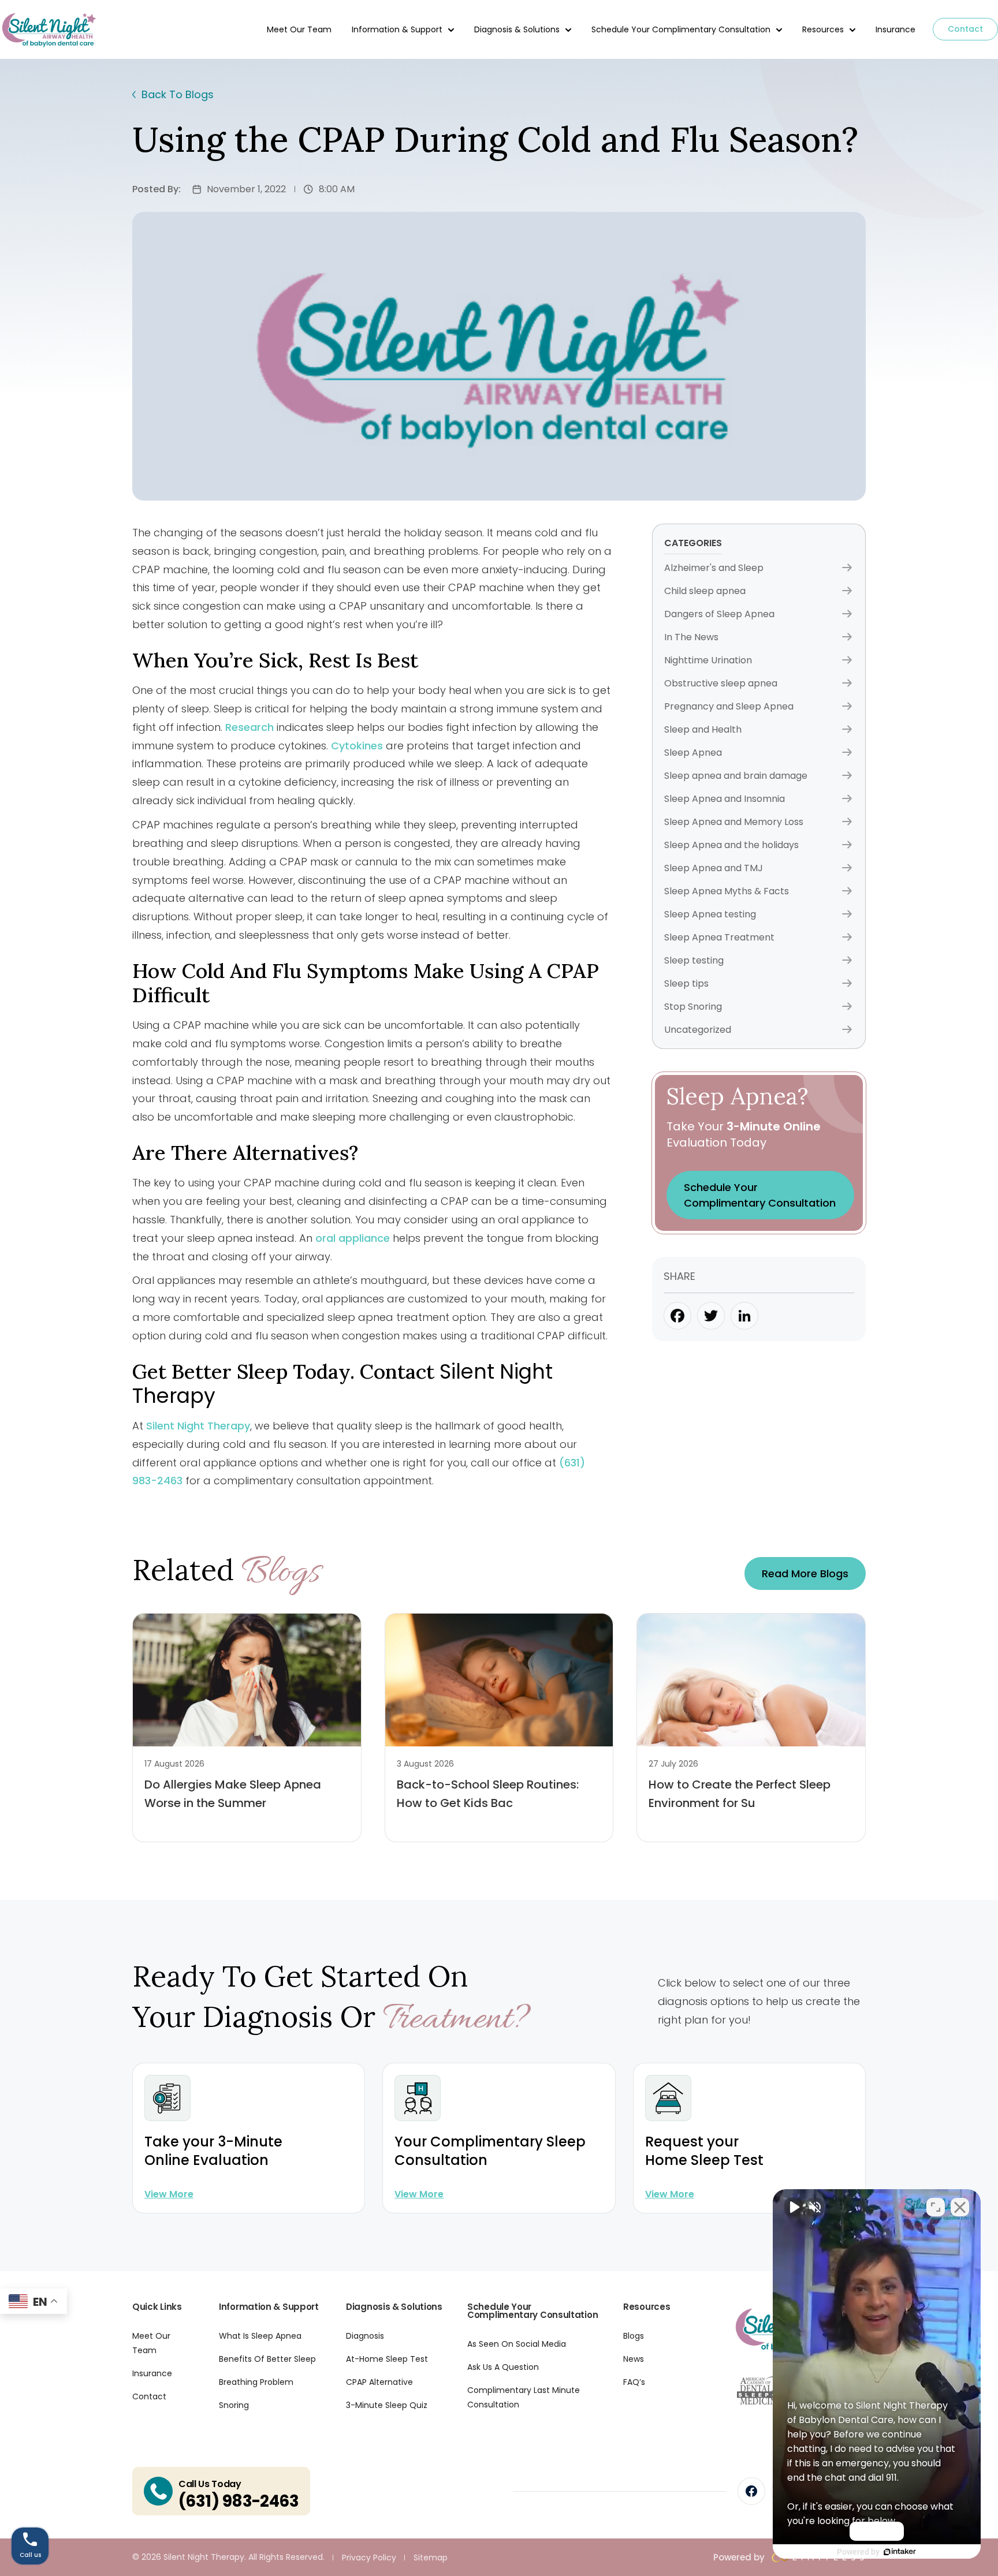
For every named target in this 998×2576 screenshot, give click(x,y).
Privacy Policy (369, 2558)
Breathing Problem (256, 2382)
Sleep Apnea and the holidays (731, 845)
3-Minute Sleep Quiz (387, 2405)
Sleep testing (694, 960)
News (634, 2359)
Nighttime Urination (708, 660)
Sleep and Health (703, 729)
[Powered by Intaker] (900, 2552)
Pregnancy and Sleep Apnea (729, 706)
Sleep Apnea (693, 753)
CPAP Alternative (379, 2382)
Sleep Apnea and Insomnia (725, 799)
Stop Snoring (693, 1007)
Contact (965, 29)
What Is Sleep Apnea (260, 2336)
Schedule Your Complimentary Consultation (681, 29)
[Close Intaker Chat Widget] (960, 2207)
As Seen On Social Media (517, 2344)
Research (249, 727)
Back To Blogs (178, 94)
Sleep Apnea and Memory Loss (734, 822)
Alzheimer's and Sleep (714, 568)
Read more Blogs (805, 1573)
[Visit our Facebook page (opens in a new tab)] (751, 2491)
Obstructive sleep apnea (721, 683)
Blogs (634, 2336)
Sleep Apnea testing (710, 914)
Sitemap (431, 2558)
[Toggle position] (936, 2207)
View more (169, 2194)
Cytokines (357, 746)
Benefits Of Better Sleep (267, 2359)
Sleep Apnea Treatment (719, 937)
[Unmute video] (794, 2207)
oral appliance (353, 1238)
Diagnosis (365, 2336)
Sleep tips (686, 983)
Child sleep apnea (705, 591)
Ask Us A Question (503, 2367)
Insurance (895, 29)
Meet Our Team (299, 29)
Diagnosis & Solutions (517, 29)
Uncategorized (698, 1030)
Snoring (234, 2405)
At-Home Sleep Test (387, 2359)
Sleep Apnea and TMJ (714, 868)
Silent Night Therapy (198, 1426)
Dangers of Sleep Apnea (719, 614)
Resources (823, 29)
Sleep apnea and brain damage (736, 776)
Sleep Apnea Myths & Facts (727, 891)
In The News (691, 637)
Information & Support (397, 29)
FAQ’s (634, 2382)
